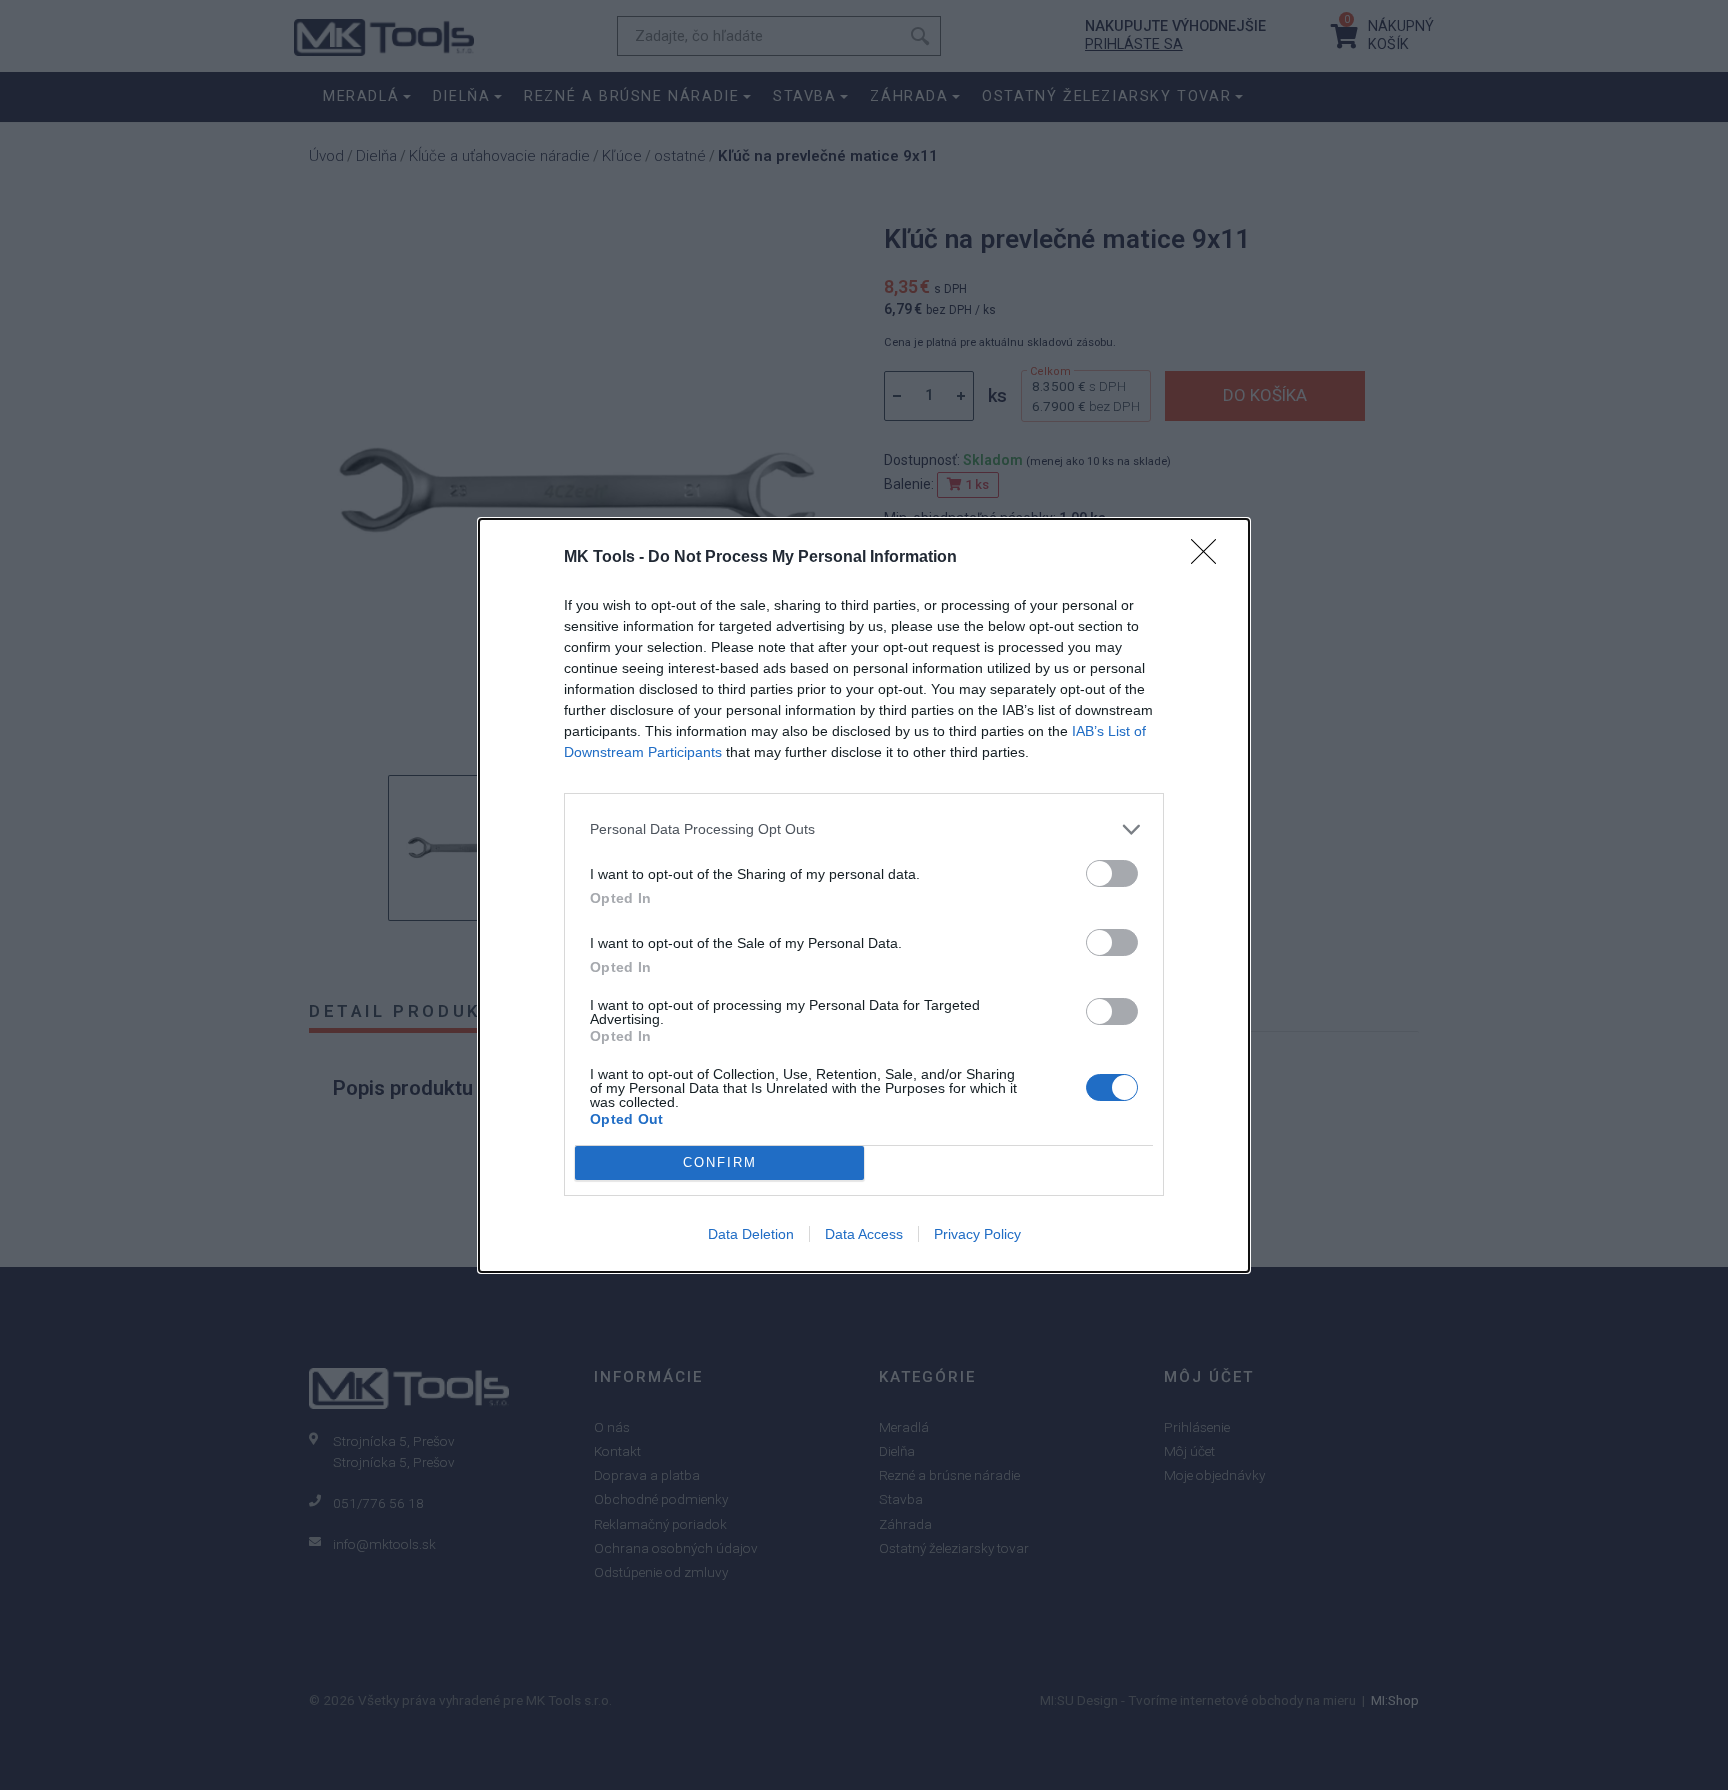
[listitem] (864, 829)
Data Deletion (751, 1234)
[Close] (1210, 558)
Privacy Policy (977, 1234)
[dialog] (864, 895)
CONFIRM (720, 1162)
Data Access (864, 1234)
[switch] (1112, 873)
